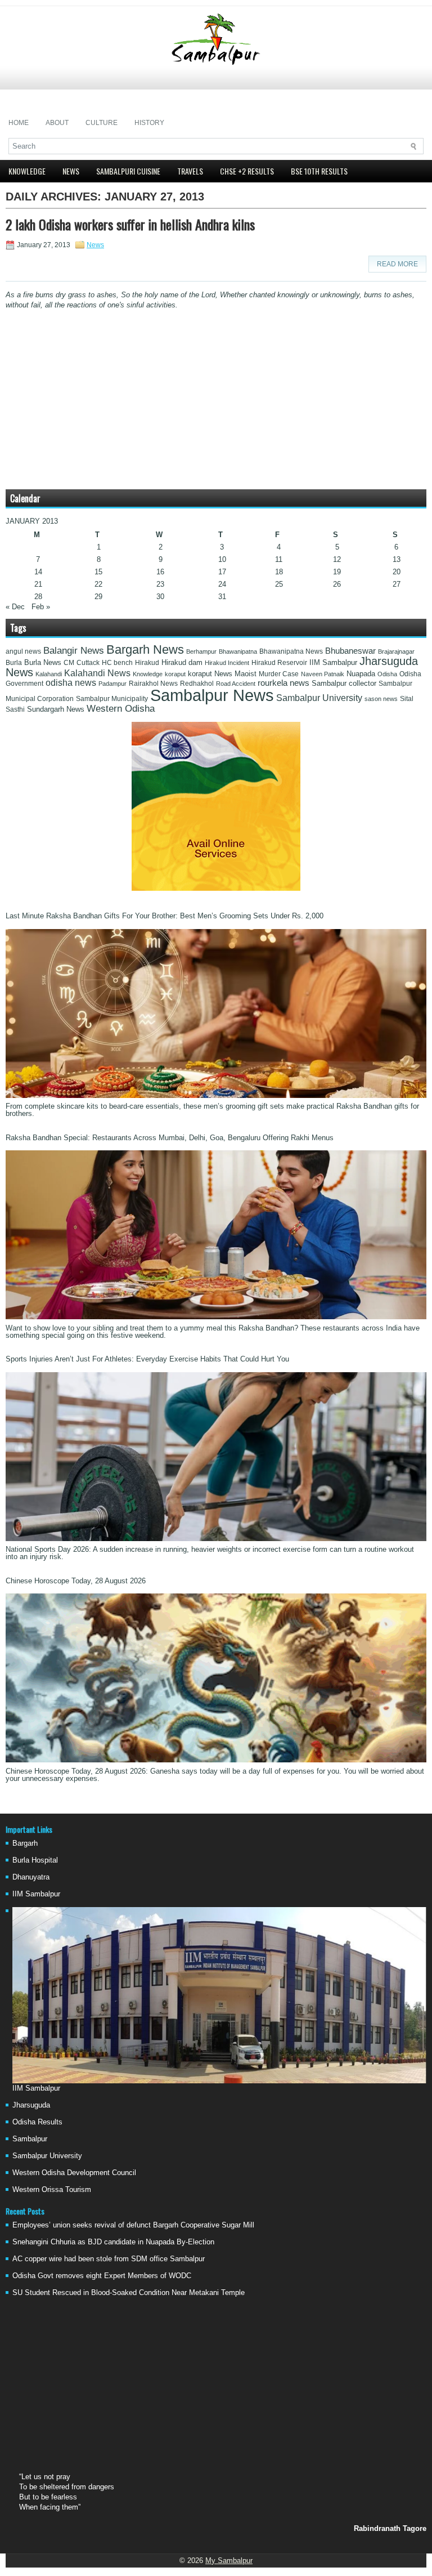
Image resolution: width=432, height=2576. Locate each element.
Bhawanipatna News (291, 651)
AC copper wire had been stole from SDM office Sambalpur (109, 2259)
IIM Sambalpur (333, 663)
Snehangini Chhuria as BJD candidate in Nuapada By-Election (113, 2242)
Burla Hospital (35, 1860)
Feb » (41, 607)
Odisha (387, 674)
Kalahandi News (97, 673)
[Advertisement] (216, 90)
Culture (102, 123)
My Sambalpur (229, 2561)
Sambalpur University (319, 698)
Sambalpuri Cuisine (128, 171)
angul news (23, 651)
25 (279, 584)
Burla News (43, 662)
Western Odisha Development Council (74, 2173)
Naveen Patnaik (323, 674)
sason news (381, 699)
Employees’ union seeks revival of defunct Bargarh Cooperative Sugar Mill (133, 2225)
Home (19, 123)
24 (222, 584)
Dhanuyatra (31, 1877)
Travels (190, 171)
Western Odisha (121, 708)
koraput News (210, 674)
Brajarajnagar (396, 651)
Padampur (112, 684)
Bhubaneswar (350, 651)
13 (397, 559)
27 (397, 584)
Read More (397, 264)
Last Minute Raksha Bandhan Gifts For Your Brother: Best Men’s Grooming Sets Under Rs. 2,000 (165, 916)
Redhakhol (197, 684)
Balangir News (74, 651)
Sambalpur (30, 2139)
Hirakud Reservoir (279, 663)
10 (222, 559)
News (71, 171)
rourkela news (283, 683)
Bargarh (25, 1843)
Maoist (246, 674)
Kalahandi (49, 674)
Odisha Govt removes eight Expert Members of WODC (102, 2276)
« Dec (15, 607)
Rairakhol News (153, 684)
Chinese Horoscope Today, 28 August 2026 (76, 1581)
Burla (14, 663)
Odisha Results (37, 2122)
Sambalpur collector (344, 684)
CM (69, 663)
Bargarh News (145, 649)
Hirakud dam (182, 662)
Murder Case (279, 674)
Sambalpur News (212, 695)
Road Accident (236, 684)
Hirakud (147, 663)
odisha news (71, 683)
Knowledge (27, 171)
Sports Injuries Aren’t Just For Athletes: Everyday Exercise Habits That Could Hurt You (147, 1359)
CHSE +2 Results (247, 171)
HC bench (117, 663)
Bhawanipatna (238, 651)
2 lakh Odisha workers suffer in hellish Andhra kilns (130, 224)
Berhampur (201, 651)
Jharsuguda (31, 2105)
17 (222, 572)
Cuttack (88, 663)
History (149, 123)
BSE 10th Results (319, 171)
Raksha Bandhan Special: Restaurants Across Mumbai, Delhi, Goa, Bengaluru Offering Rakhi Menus (170, 1138)
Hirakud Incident (227, 663)
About (57, 123)
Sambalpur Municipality (112, 699)
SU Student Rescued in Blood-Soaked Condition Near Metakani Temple (129, 2292)
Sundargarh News (56, 709)
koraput (175, 674)
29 (98, 597)
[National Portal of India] (216, 888)
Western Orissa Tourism (52, 2189)
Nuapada (361, 674)
